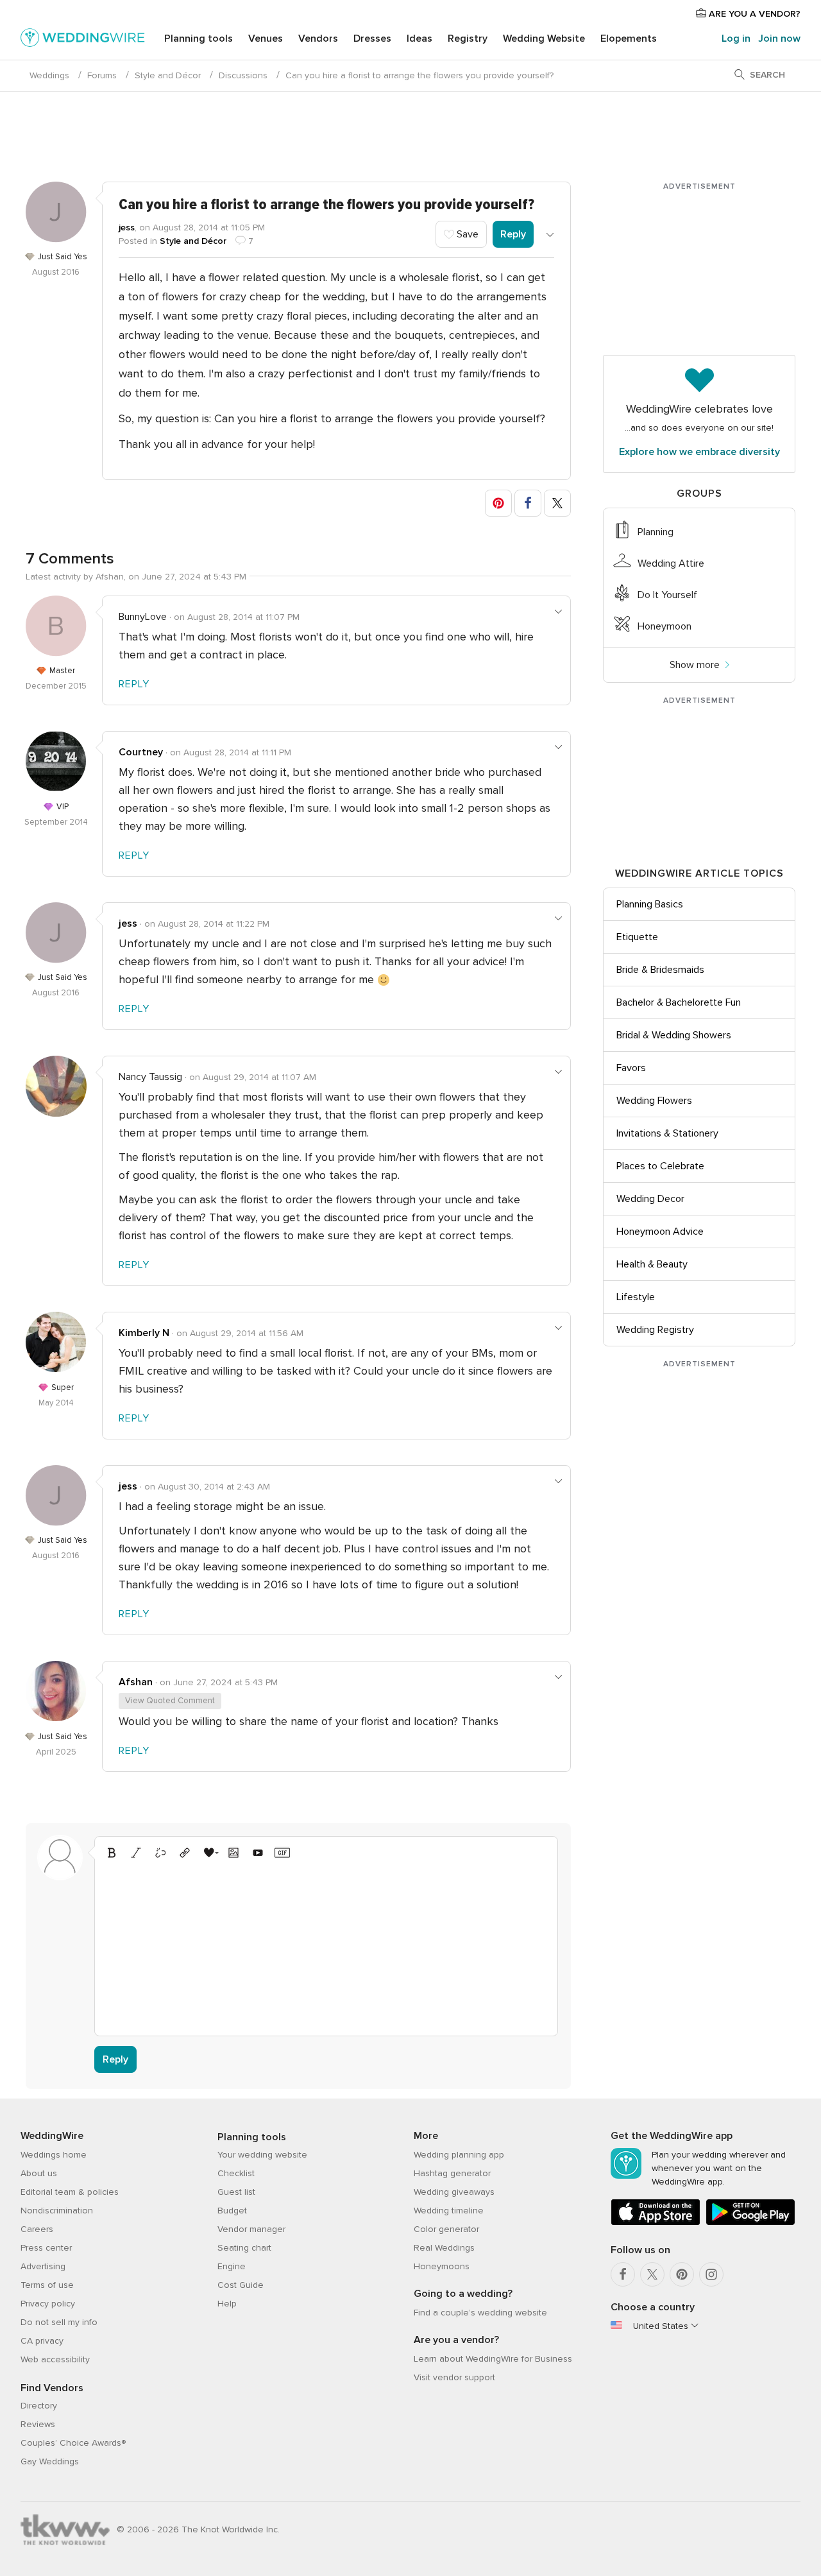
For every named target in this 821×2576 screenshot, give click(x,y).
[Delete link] (160, 1853)
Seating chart (244, 2248)
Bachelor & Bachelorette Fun (679, 1002)
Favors (631, 1068)
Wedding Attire (671, 563)
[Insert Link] (185, 1853)
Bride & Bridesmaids (660, 970)
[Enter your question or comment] (326, 1946)
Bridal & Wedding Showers (674, 1035)
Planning (656, 532)
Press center (46, 2248)
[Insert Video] (258, 1853)
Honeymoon (664, 626)
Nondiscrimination (57, 2211)
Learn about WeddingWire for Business (493, 2359)
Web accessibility (55, 2359)
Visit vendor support (454, 2377)
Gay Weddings (50, 2461)
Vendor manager (251, 2229)
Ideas (419, 39)
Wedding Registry (655, 1330)
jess (127, 228)
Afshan (136, 1682)
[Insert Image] (233, 1853)
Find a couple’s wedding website (480, 2313)
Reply (513, 234)
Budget (232, 2211)
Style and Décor (168, 75)
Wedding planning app (459, 2155)
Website (544, 39)
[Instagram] (711, 2274)
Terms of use (47, 2285)
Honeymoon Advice (660, 1232)
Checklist (236, 2173)
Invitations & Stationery (667, 1133)
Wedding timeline (449, 2211)
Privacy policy (48, 2304)
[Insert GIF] (282, 1853)
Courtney (141, 752)
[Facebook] (623, 2274)
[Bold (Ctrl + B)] (112, 1853)
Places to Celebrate (660, 1166)
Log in (736, 39)
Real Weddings (444, 2248)
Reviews (38, 2424)
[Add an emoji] (209, 1853)
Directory (39, 2406)
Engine (232, 2266)
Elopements (629, 39)
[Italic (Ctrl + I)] (136, 1853)
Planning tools (199, 39)
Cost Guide (241, 2285)
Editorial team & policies (70, 2192)
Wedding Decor (650, 1199)
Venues (266, 39)
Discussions (243, 75)
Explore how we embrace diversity (699, 452)
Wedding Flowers (654, 1101)
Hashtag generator (452, 2173)
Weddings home (54, 2155)
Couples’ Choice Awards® (73, 2443)
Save (466, 234)
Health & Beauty (652, 1264)
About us (39, 2173)
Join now (779, 39)
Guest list (236, 2192)
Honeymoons (442, 2266)
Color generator (446, 2229)
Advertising (43, 2266)
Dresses (372, 39)
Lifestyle (636, 1297)
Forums (102, 75)
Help (227, 2304)
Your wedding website (262, 2155)
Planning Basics (650, 904)
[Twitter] (652, 2274)
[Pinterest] (682, 2274)
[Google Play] (750, 2223)
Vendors (318, 39)
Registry (468, 39)
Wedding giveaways (454, 2192)
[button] (498, 503)
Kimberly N (144, 1333)
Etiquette (637, 937)
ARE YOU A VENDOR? (753, 14)
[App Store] (656, 2223)
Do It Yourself (667, 595)
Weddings (49, 75)
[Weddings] (83, 40)
